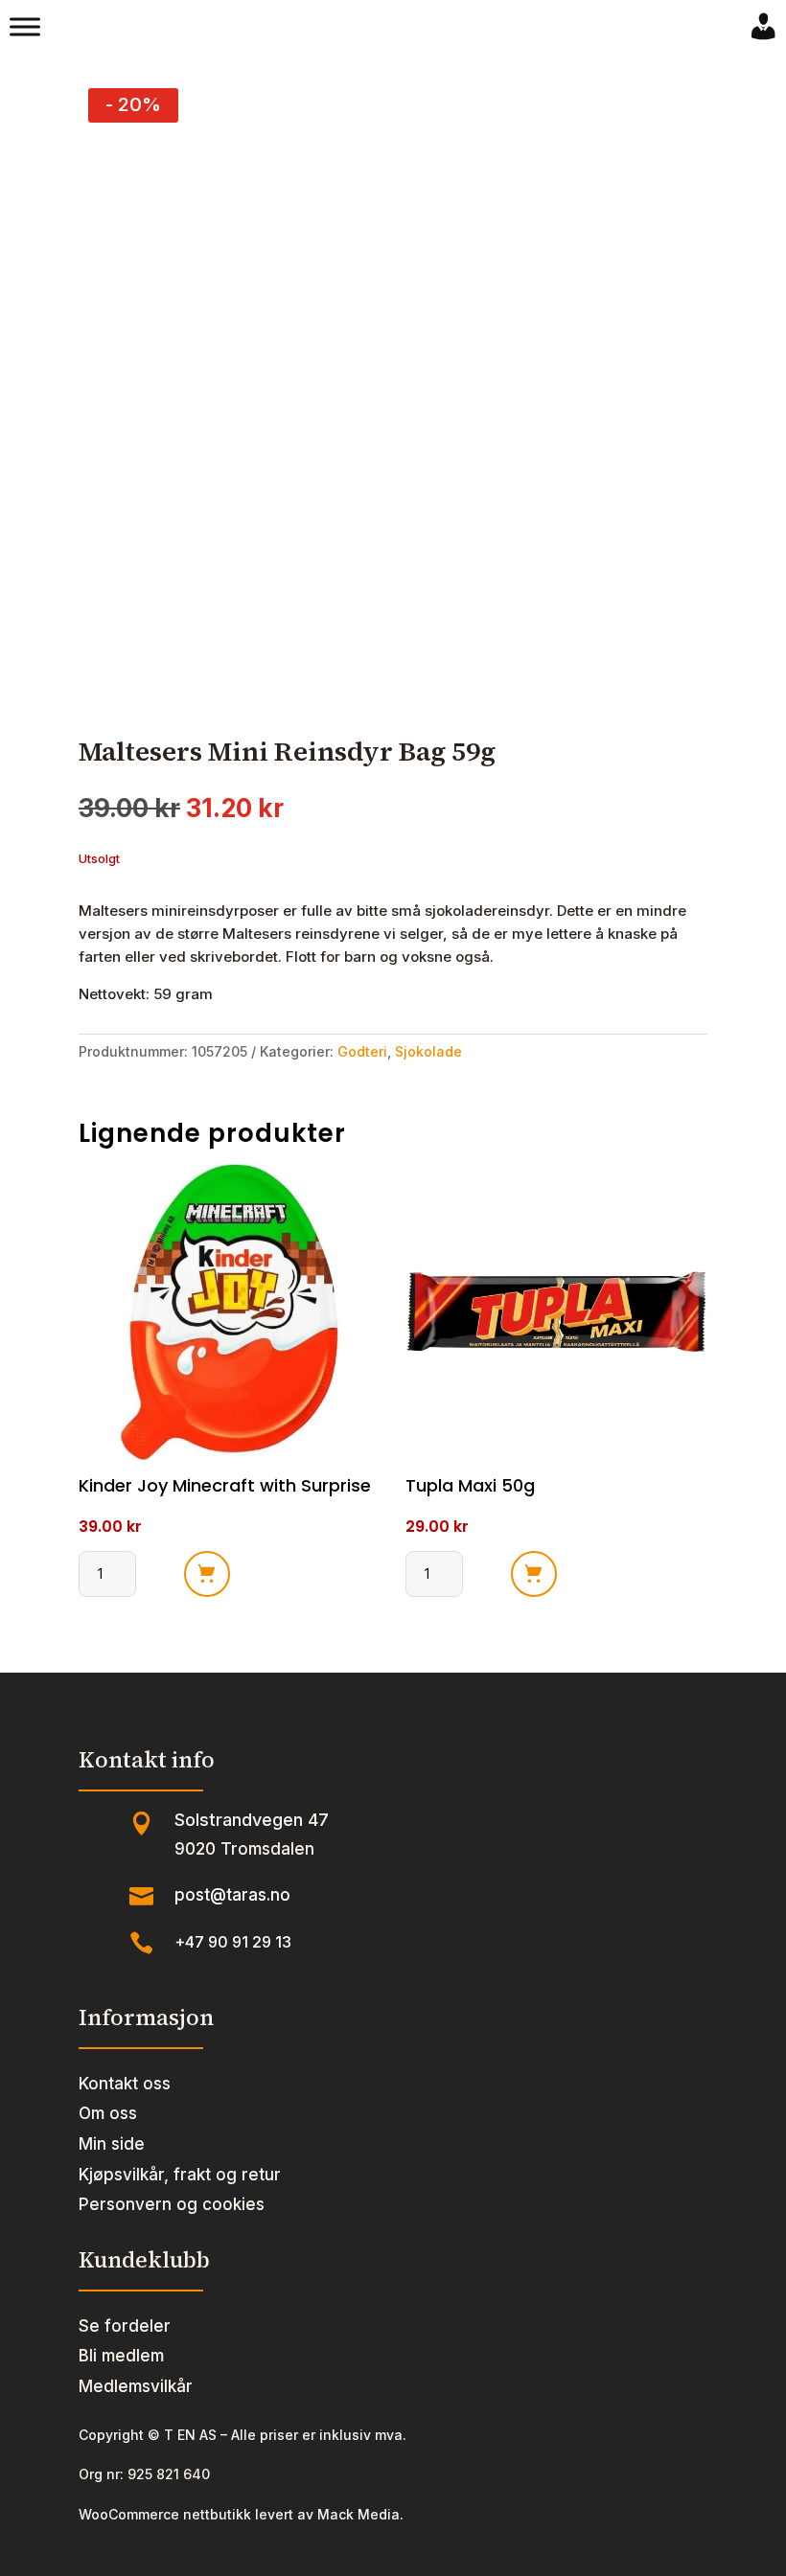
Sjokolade (428, 1051)
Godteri (362, 1051)
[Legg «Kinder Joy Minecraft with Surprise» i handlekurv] (207, 1574)
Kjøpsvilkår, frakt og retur (180, 2175)
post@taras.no (232, 1895)
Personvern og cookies (172, 2204)
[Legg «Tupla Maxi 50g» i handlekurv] (534, 1574)
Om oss (108, 2113)
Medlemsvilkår (136, 2386)
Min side (112, 2144)
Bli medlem (121, 2356)
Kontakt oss (125, 2084)
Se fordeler (125, 2326)
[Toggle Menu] (25, 27)
